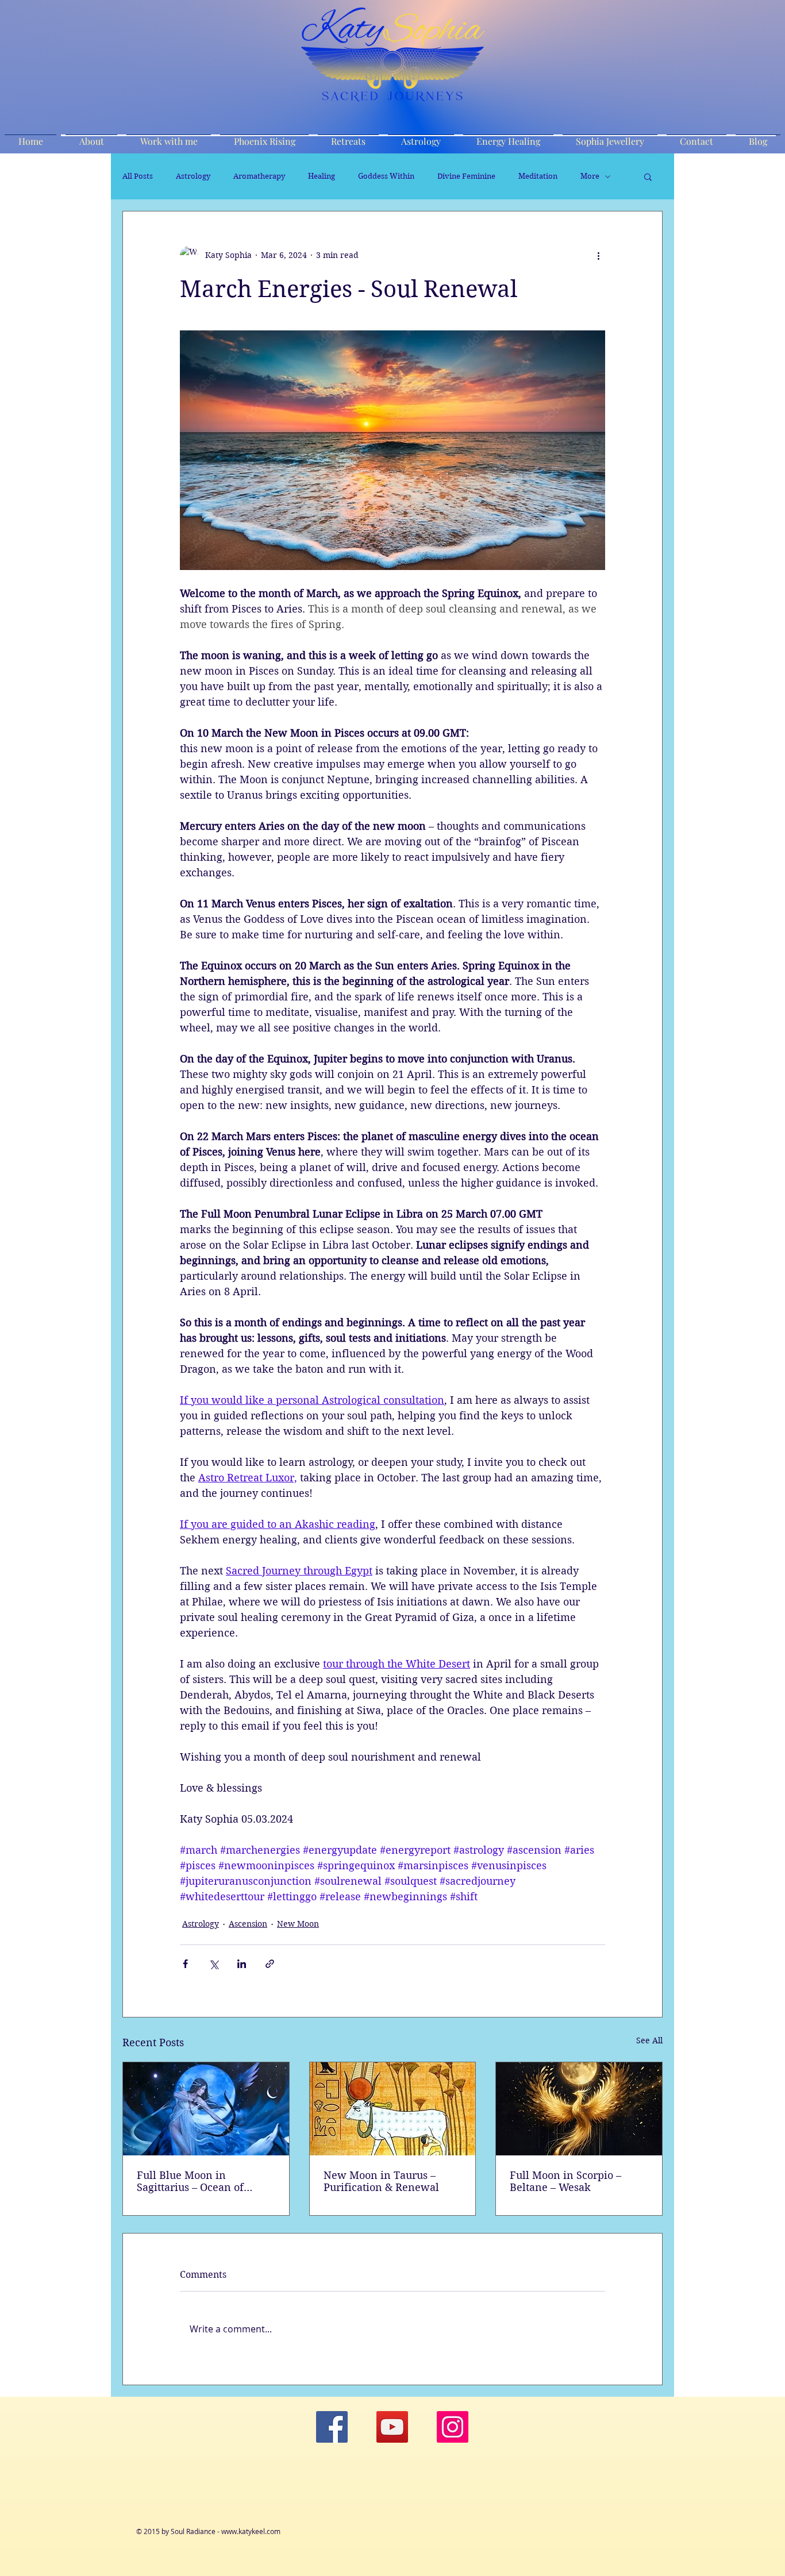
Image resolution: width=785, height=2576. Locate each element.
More (590, 176)
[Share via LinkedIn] (242, 1964)
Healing (322, 176)
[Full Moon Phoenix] (579, 2109)
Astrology (193, 176)
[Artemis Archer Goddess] (206, 2109)
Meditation (538, 176)
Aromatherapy (259, 176)
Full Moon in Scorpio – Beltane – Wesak (565, 2181)
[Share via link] (270, 1964)
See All (649, 2040)
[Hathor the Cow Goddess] (393, 2109)
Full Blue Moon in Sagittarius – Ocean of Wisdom (190, 2181)
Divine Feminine (466, 176)
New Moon (298, 1924)
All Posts (138, 176)
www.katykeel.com (251, 2531)
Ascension (248, 1924)
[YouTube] (392, 2427)
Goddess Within (386, 176)
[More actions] (598, 255)
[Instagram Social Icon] (453, 2427)
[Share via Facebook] (185, 1964)
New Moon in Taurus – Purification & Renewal (381, 2181)
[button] (648, 176)
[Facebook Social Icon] (332, 2427)
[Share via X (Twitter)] (213, 1964)
